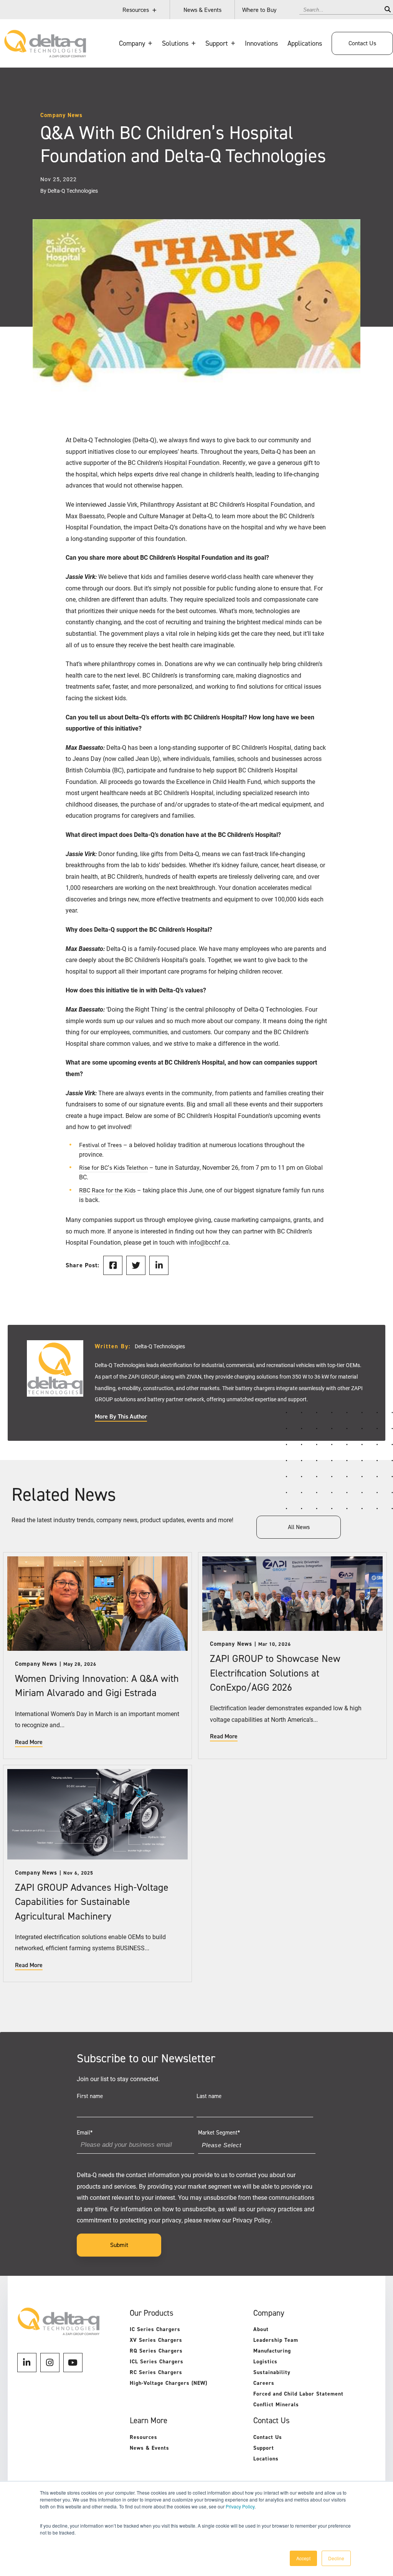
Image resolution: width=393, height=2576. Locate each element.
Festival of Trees (100, 1145)
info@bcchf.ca (209, 1242)
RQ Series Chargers (156, 2351)
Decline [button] (336, 2558)
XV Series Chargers (156, 2340)
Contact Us (362, 43)
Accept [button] (303, 2558)
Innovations (261, 43)
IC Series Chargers (155, 2329)
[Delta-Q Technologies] (45, 54)
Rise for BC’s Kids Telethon (113, 1168)
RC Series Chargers (156, 2372)
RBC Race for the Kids (107, 1190)
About (261, 2329)
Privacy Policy (240, 2506)
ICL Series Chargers (157, 2362)
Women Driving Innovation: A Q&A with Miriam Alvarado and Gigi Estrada (97, 1686)
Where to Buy (259, 10)
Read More (29, 1742)
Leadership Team (276, 2340)
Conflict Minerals (276, 2405)
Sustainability (272, 2372)
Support (264, 2448)
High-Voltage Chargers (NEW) (168, 2383)
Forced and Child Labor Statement (298, 2394)
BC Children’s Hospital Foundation (174, 462)
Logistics (265, 2362)
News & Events (202, 10)
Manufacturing (272, 2351)
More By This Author (121, 1417)
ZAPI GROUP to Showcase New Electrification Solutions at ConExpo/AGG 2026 (275, 1673)
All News (299, 1527)
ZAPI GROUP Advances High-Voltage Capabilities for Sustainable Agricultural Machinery (92, 1901)
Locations (266, 2459)
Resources (136, 10)
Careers (264, 2383)
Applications (305, 43)
